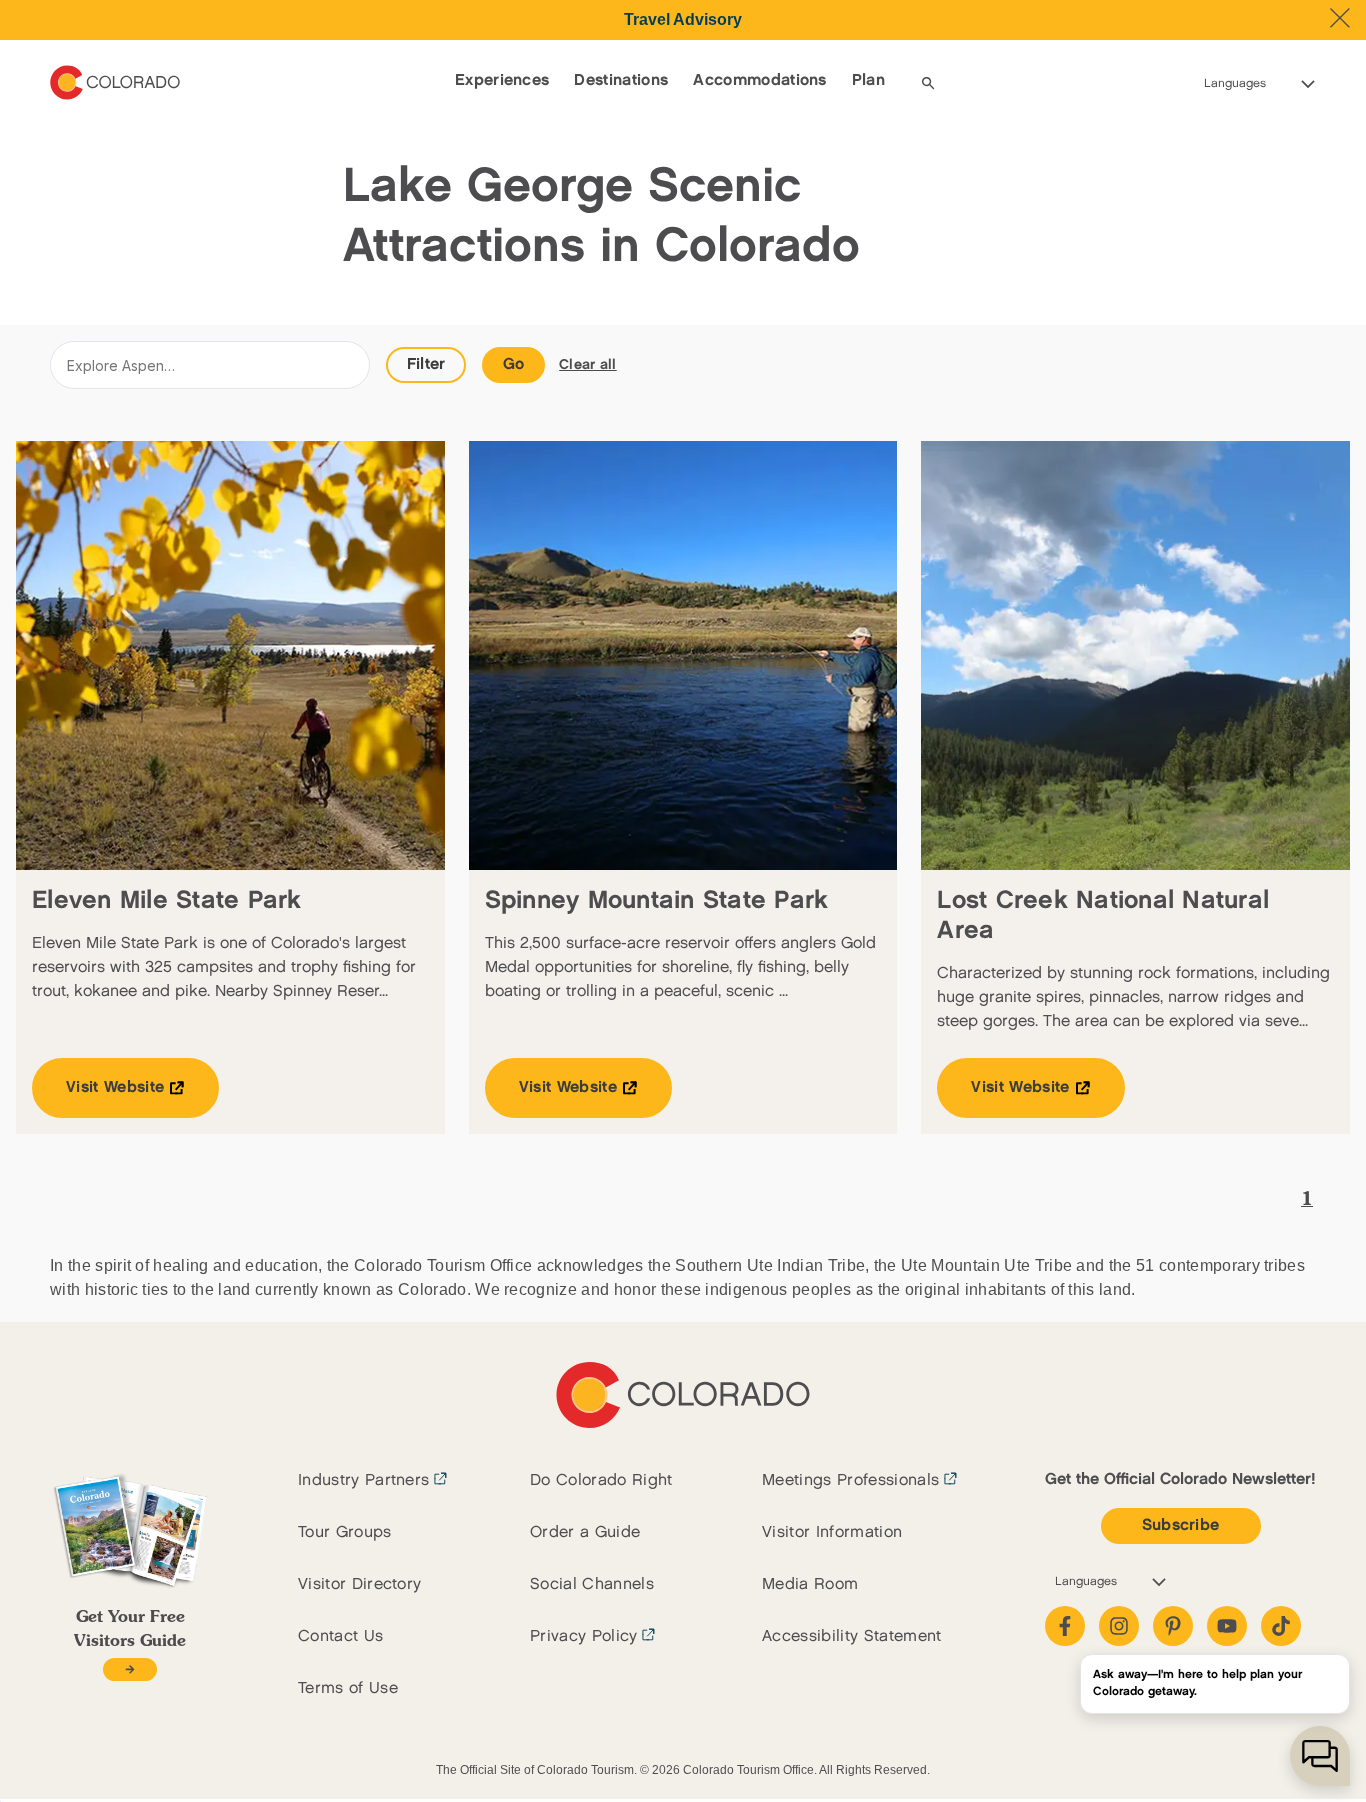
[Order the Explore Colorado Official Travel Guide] (129, 1669)
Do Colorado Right (601, 1480)
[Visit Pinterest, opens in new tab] (1173, 1626)
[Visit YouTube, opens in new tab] (1227, 1626)
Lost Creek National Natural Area (1103, 915)
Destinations (621, 80)
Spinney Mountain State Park (657, 900)
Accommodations (759, 80)
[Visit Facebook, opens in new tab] (1065, 1626)
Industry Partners (363, 1480)
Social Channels (592, 1584)
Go (514, 364)
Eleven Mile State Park (167, 900)
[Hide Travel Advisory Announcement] (1340, 18)
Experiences (502, 80)
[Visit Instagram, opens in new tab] (1119, 1626)
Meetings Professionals (850, 1480)
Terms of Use (348, 1688)
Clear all (588, 364)
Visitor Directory (359, 1584)
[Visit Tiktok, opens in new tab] (1281, 1626)
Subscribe (1181, 1525)
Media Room (810, 1584)
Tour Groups (345, 1532)
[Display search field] (928, 83)
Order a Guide (585, 1532)
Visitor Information (832, 1532)
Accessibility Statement (851, 1636)
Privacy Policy (583, 1636)
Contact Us (340, 1636)
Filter (426, 364)
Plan (868, 80)
